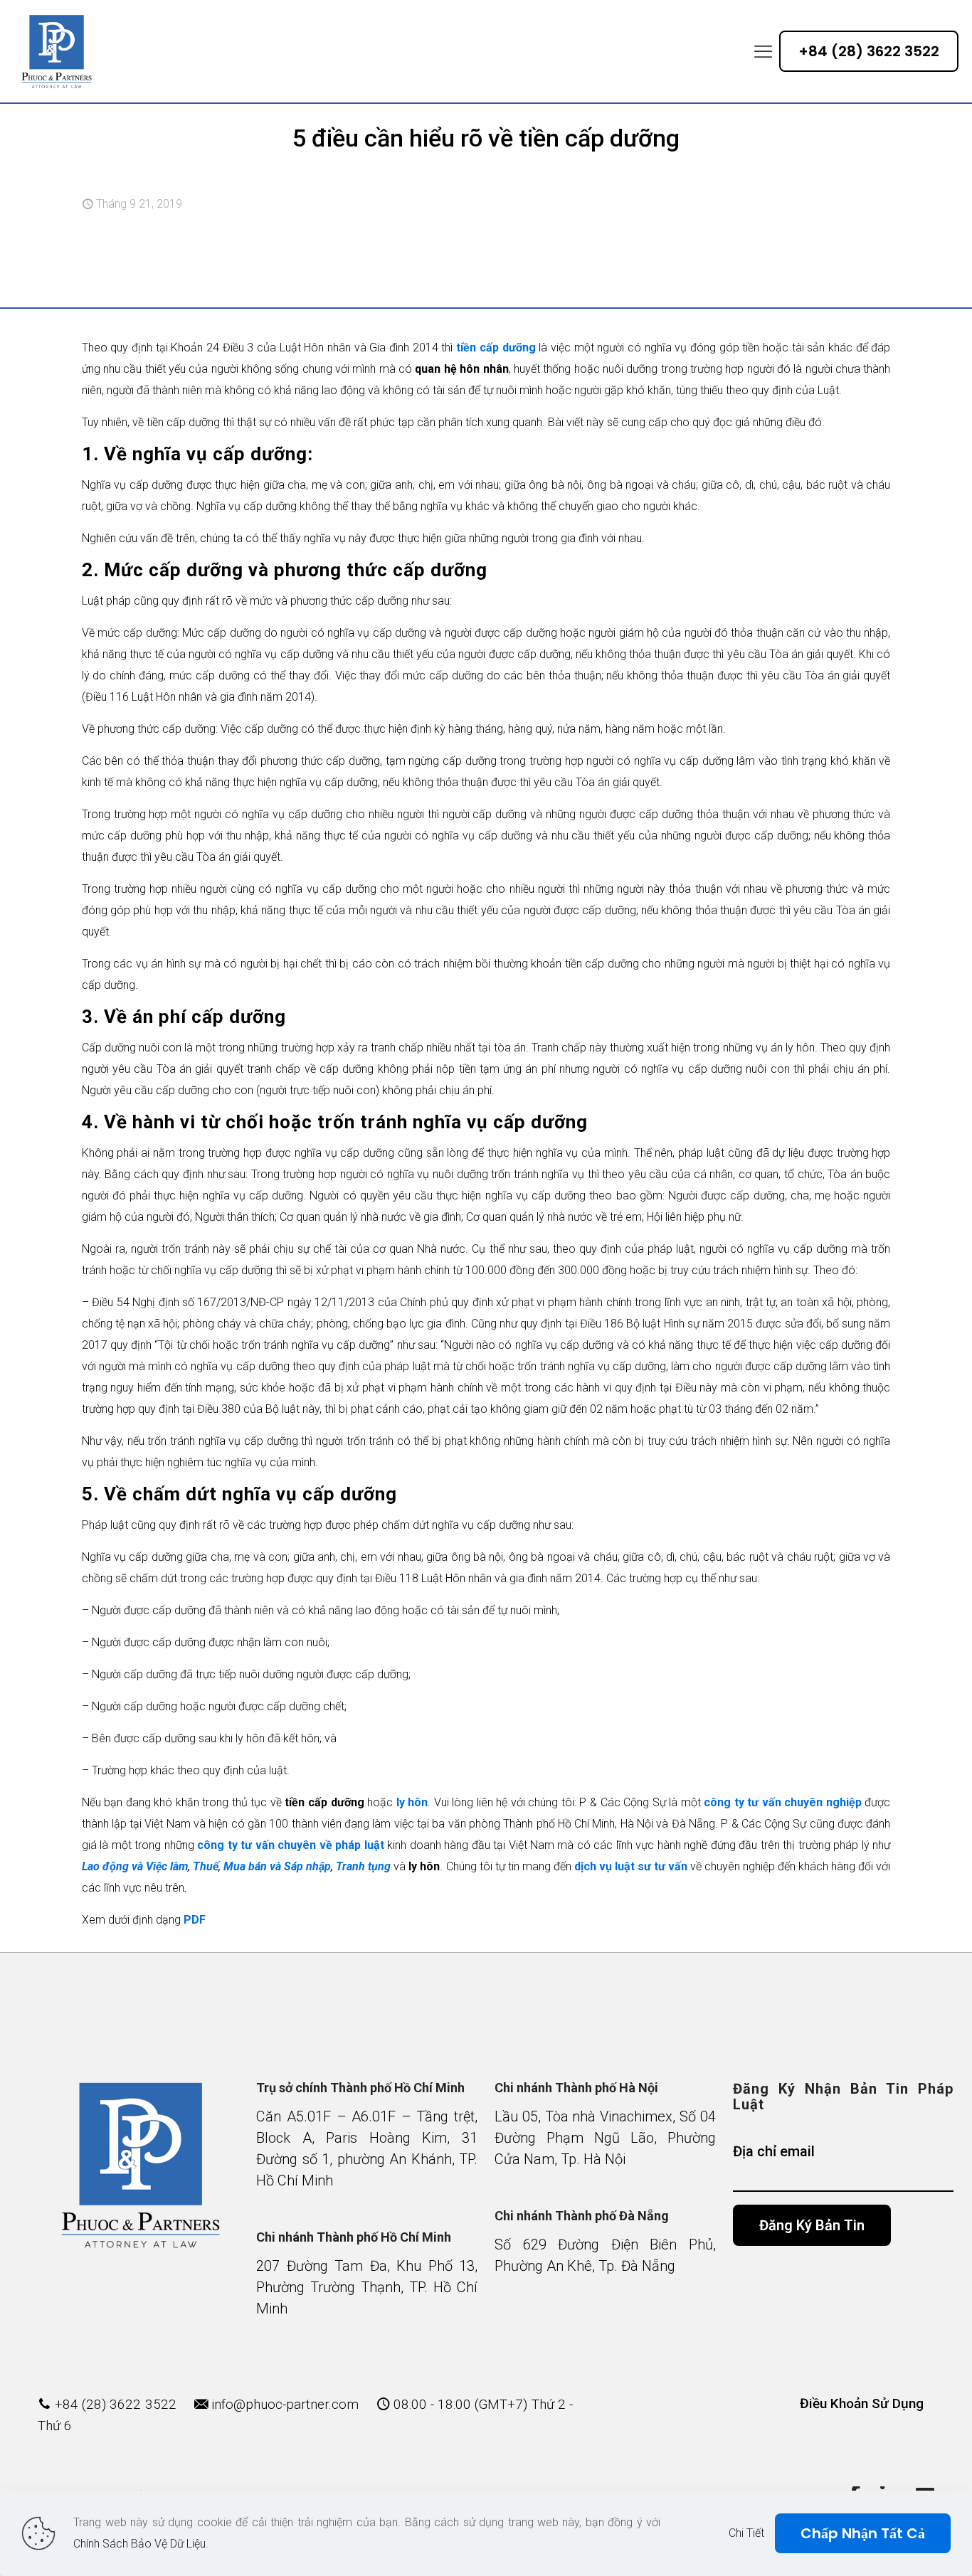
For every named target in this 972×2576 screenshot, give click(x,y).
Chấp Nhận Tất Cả (863, 2533)
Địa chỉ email (774, 2151)
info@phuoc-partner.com (285, 2404)
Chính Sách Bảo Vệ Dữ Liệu (139, 2544)
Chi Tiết (746, 2533)
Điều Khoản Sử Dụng (862, 2403)
